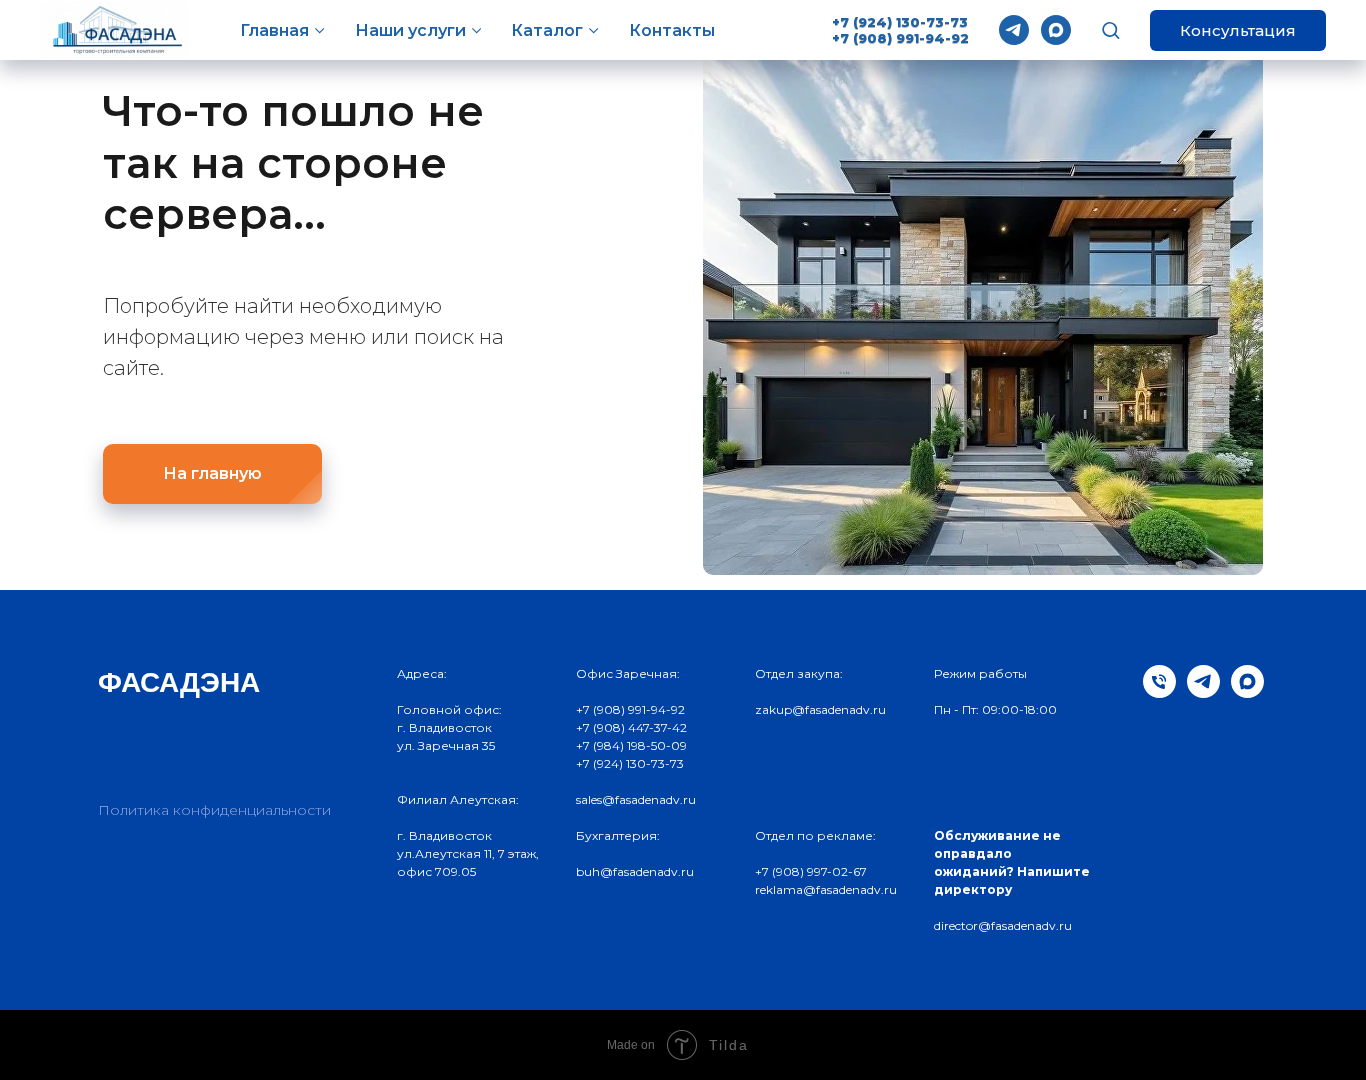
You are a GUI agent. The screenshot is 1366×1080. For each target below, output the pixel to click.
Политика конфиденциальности (214, 810)
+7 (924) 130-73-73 (900, 22)
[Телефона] (1159, 692)
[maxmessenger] (1056, 30)
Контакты (672, 30)
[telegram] (1014, 30)
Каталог (547, 30)
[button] (1110, 29)
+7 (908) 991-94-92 (900, 38)
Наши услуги (410, 30)
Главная (274, 30)
